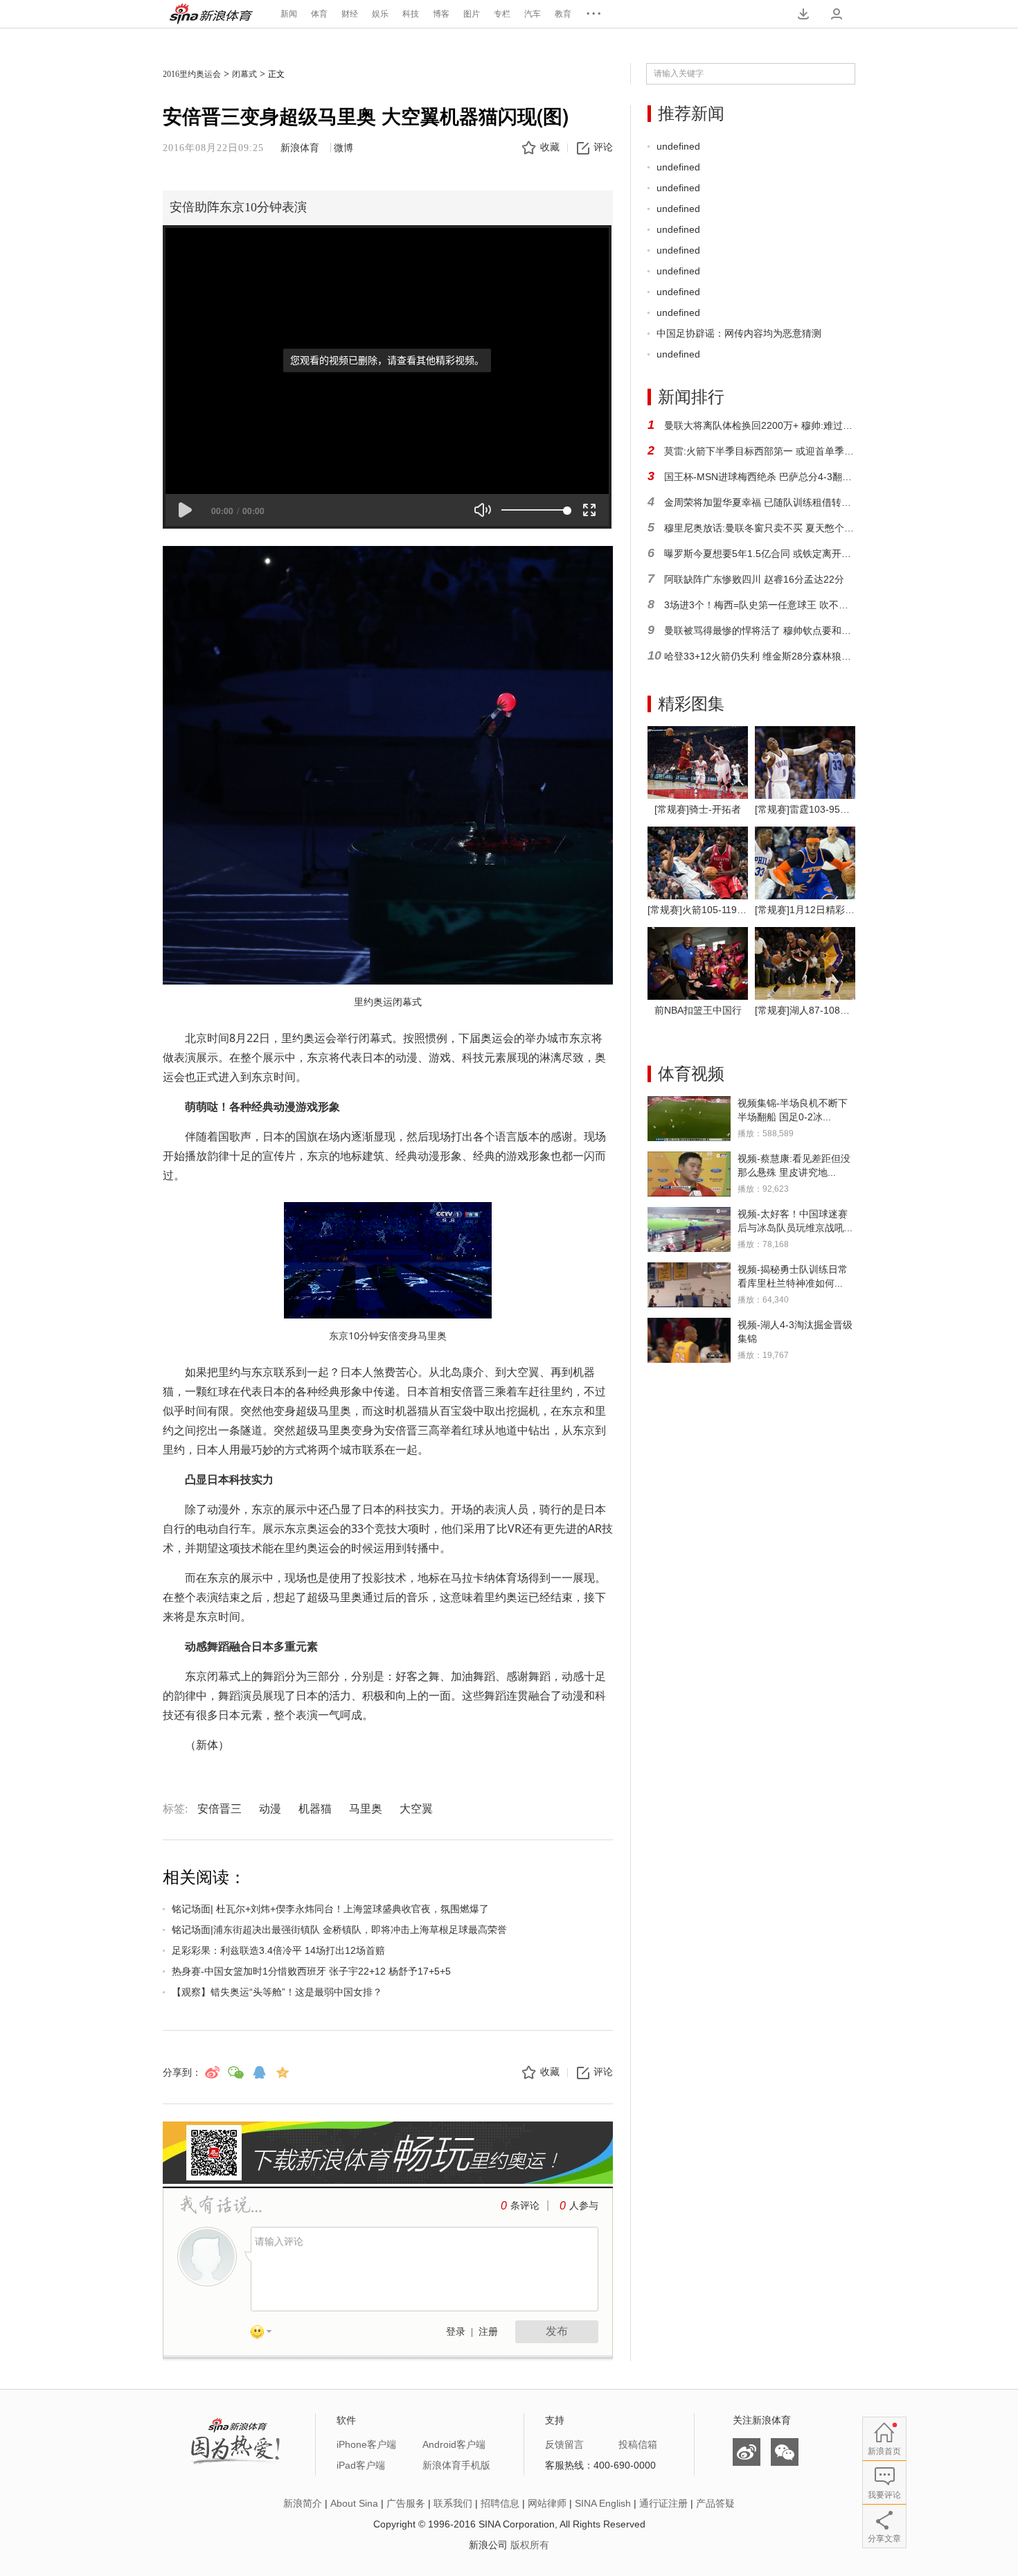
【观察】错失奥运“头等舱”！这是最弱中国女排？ (277, 1992)
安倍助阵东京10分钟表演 (238, 207)
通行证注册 (663, 2503)
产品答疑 (715, 2503)
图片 (472, 14)
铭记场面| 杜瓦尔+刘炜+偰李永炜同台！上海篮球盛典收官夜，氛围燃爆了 (330, 1909)
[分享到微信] (235, 2072)
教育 (563, 14)
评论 (603, 147)
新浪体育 (211, 14)
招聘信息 (500, 2503)
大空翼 (416, 1809)
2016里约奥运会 (192, 74)
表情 (266, 2334)
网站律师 (547, 2503)
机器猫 (315, 1809)
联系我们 (453, 2503)
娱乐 (380, 14)
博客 (441, 14)
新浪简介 (303, 2503)
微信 (785, 2452)
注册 (488, 2332)
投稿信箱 (638, 2444)
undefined (678, 146)
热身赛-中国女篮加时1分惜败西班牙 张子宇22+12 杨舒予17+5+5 (311, 1971)
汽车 (533, 14)
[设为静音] (483, 510)
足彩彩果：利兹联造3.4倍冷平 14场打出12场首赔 (278, 1950)
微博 (343, 148)
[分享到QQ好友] (259, 2072)
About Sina (354, 2503)
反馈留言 (564, 2444)
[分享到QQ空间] (283, 2072)
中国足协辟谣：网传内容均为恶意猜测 (739, 333)
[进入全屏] (589, 510)
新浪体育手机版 (456, 2465)
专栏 (502, 14)
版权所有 (530, 2545)
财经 (350, 14)
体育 (319, 14)
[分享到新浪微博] (212, 2072)
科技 (411, 14)
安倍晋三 (220, 1809)
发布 (557, 2331)
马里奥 (366, 1809)
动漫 (270, 1809)
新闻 (289, 14)
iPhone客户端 (366, 2444)
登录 (456, 2332)
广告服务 (406, 2503)
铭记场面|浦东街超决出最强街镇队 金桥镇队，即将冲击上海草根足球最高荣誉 (339, 1930)
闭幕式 (244, 74)
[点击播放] (185, 510)
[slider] (534, 510)
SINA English (603, 2503)
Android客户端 (454, 2444)
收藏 (550, 147)
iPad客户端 (361, 2465)
